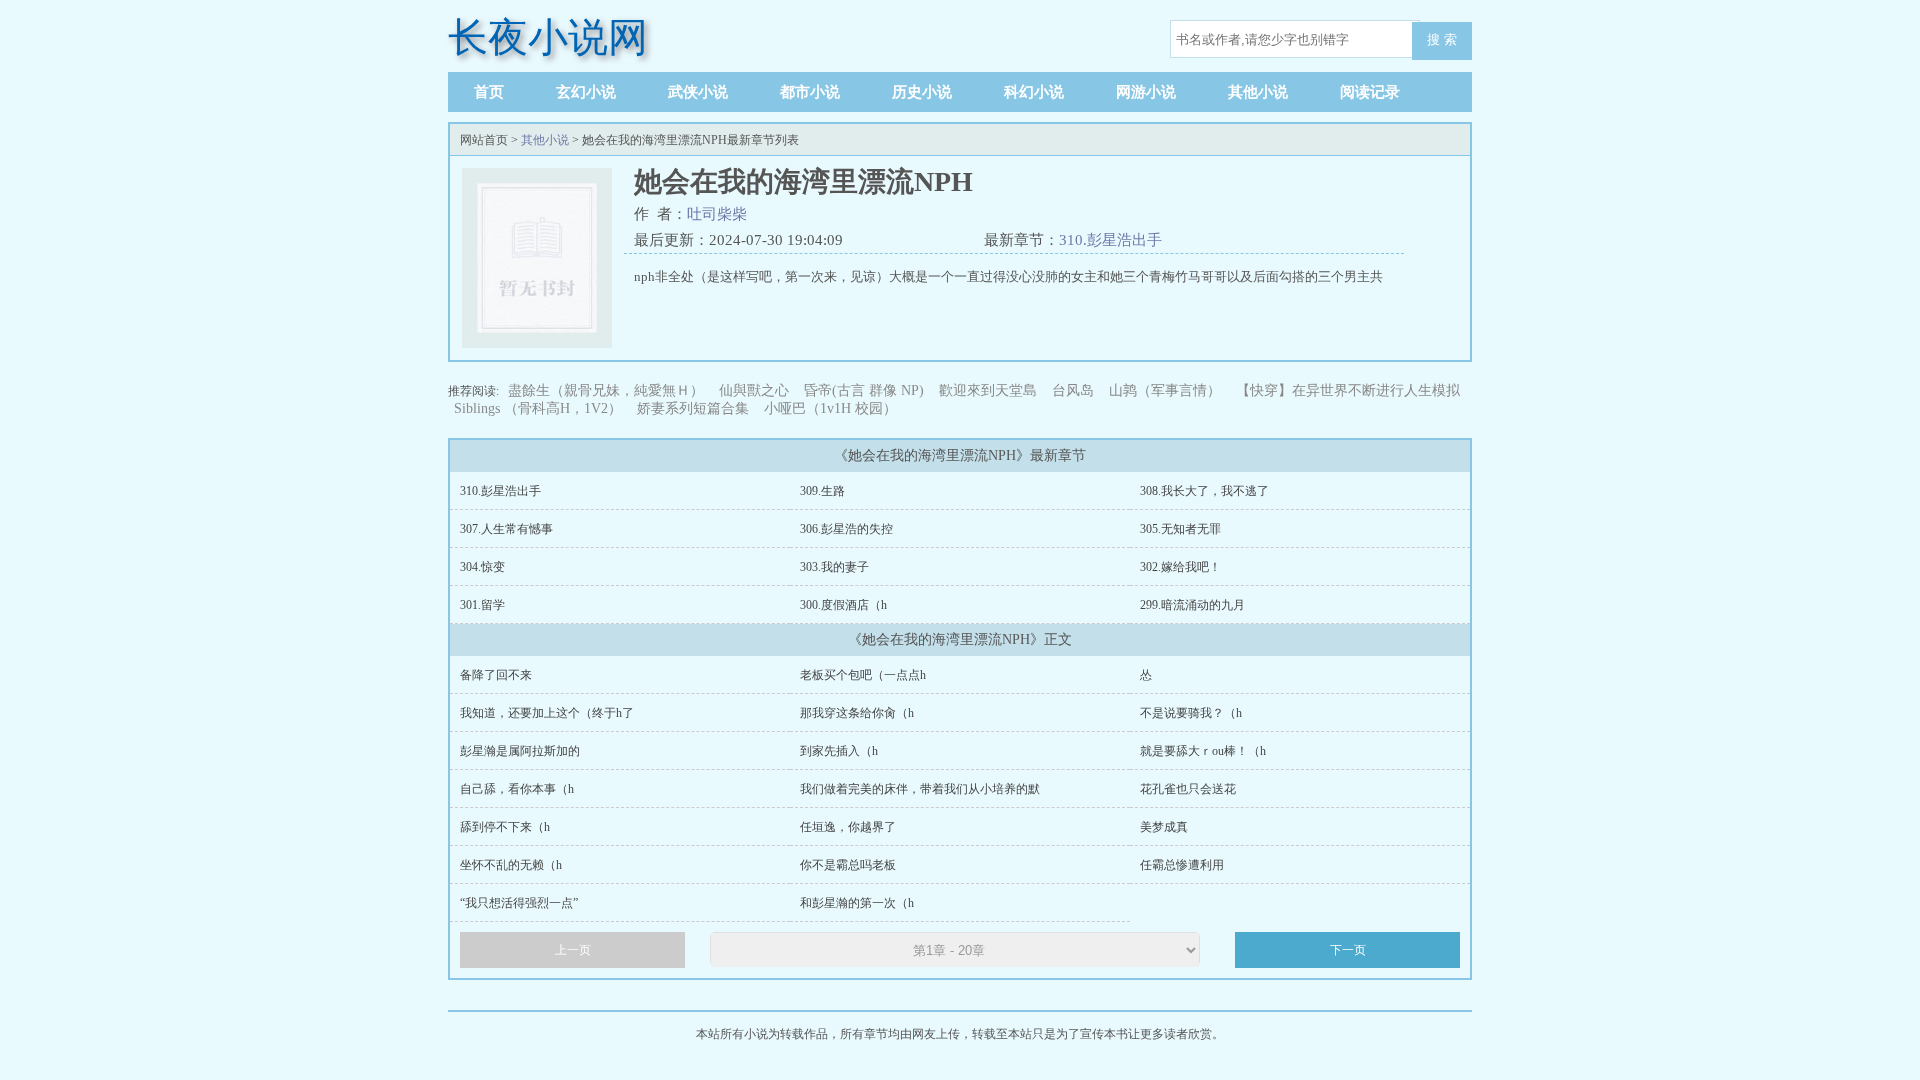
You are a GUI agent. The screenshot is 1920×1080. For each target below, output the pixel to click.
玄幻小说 (586, 92)
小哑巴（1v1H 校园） (830, 408)
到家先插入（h (839, 751)
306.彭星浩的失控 (846, 529)
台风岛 (1073, 390)
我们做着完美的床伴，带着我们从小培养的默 (920, 789)
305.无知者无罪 (1180, 529)
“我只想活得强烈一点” (519, 903)
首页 (489, 92)
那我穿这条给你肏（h (857, 713)
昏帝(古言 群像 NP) (864, 390)
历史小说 (922, 92)
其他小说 (1258, 92)
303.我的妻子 (834, 567)
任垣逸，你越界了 (848, 827)
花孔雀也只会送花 (1188, 789)
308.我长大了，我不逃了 (1204, 491)
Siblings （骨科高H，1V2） (538, 408)
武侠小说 (698, 92)
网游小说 (1146, 92)
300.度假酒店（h (843, 605)
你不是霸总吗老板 (848, 865)
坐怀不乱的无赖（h (511, 865)
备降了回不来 (496, 675)
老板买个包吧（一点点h (863, 675)
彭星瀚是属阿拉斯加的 (520, 751)
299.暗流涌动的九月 (1192, 605)
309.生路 (822, 491)
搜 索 (1442, 39)
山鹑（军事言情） (1165, 390)
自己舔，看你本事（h (517, 789)
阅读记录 (1370, 92)
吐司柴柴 (717, 214)
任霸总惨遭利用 (1182, 865)
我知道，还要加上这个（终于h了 (547, 713)
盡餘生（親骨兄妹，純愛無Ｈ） (606, 390)
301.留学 (482, 605)
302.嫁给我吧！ (1180, 567)
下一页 (1348, 950)
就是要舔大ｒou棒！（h (1203, 751)
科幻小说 (1034, 92)
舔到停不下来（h (505, 827)
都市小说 (810, 92)
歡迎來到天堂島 (988, 390)
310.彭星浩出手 (1110, 240)
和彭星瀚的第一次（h (857, 903)
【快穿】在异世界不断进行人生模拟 (1348, 390)
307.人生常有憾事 (506, 529)
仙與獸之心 (754, 390)
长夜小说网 (548, 37)
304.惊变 (482, 567)
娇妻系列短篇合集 (693, 408)
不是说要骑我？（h (1191, 713)
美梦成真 (1164, 827)
